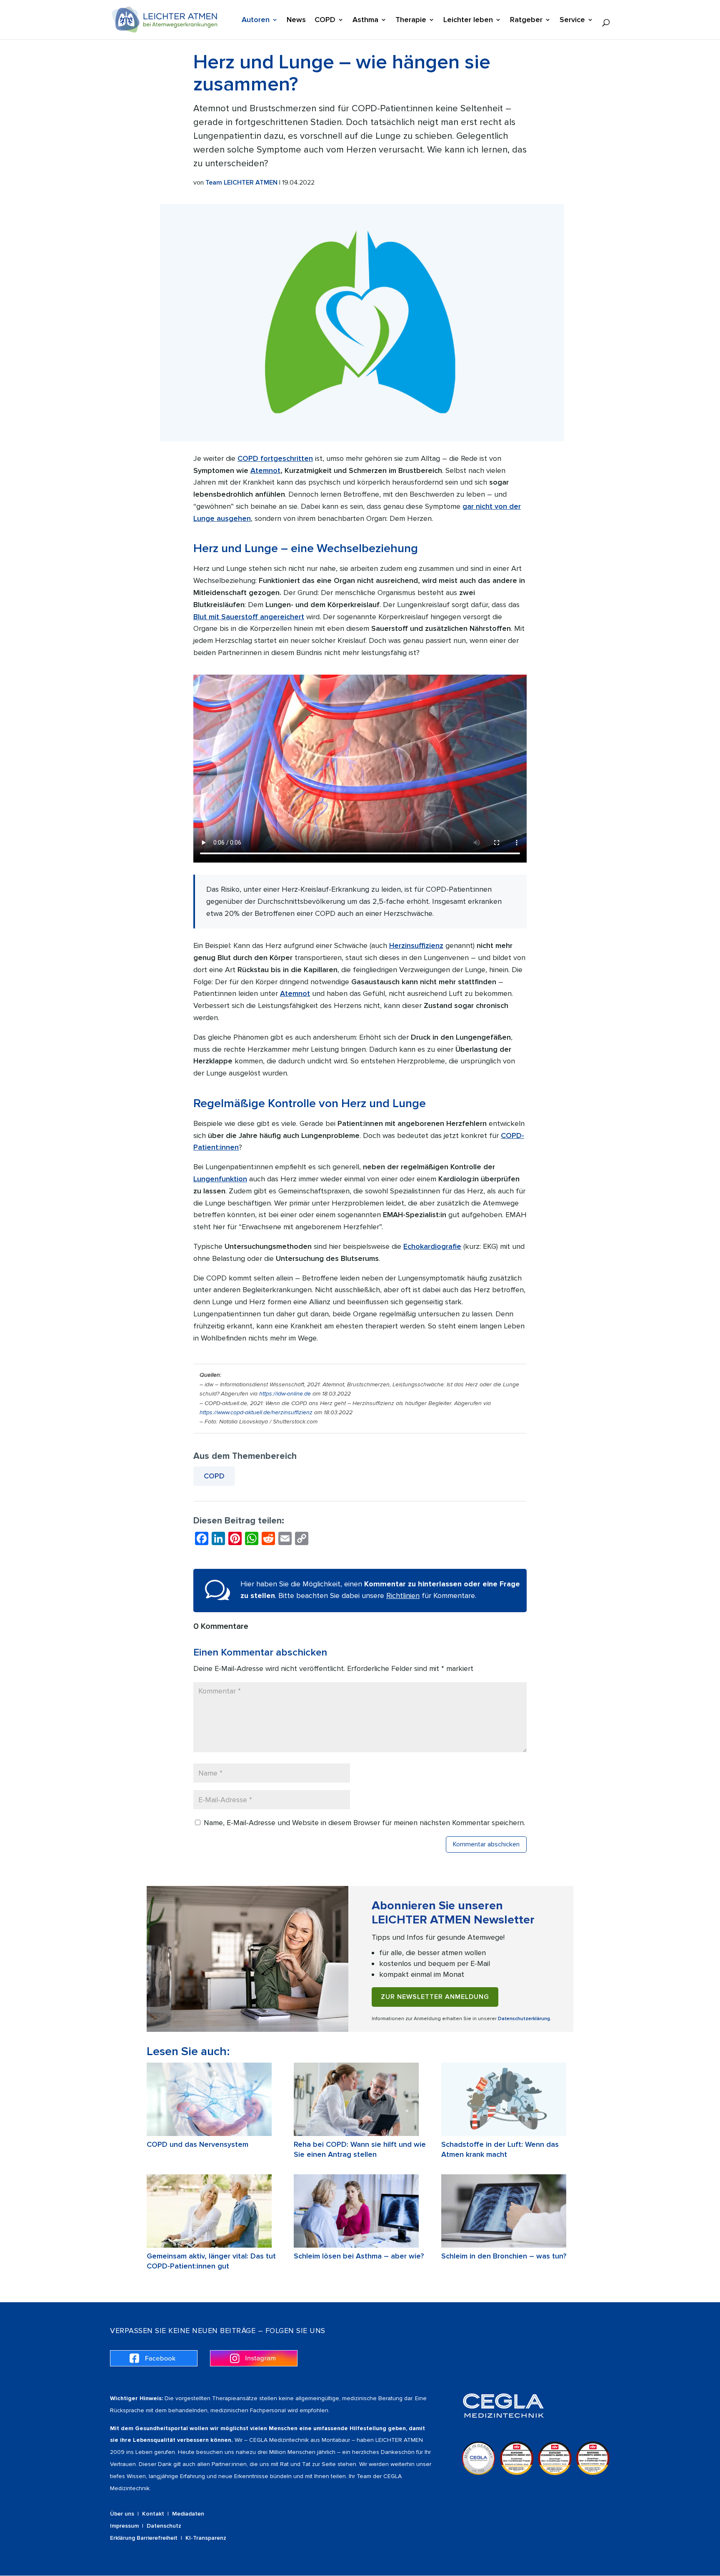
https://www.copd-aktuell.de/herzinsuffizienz (256, 1412)
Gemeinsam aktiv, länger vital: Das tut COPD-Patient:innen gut (211, 2261)
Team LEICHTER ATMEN (241, 183)
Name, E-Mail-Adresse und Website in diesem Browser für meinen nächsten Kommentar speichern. (364, 1823)
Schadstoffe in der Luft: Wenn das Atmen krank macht (500, 2149)
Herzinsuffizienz (416, 945)
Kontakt (153, 2514)
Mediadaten (188, 2514)
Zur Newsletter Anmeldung (435, 1997)
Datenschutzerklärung (524, 2019)
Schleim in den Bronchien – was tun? (504, 2256)
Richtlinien (403, 1596)
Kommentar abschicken (486, 1844)
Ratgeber (526, 20)
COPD (325, 20)
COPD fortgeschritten (275, 458)
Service (572, 20)
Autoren (256, 20)
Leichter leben (468, 20)
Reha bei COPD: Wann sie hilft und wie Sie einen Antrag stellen (360, 2149)
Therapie (411, 20)
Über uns (122, 2514)
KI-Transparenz (206, 2538)
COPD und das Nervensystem (197, 2144)
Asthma (365, 20)
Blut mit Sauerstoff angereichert (249, 617)
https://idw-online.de (285, 1394)
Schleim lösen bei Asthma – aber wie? (359, 2256)
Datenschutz (164, 2526)
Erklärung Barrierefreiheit (144, 2538)
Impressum (124, 2526)
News (296, 20)
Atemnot (265, 470)
